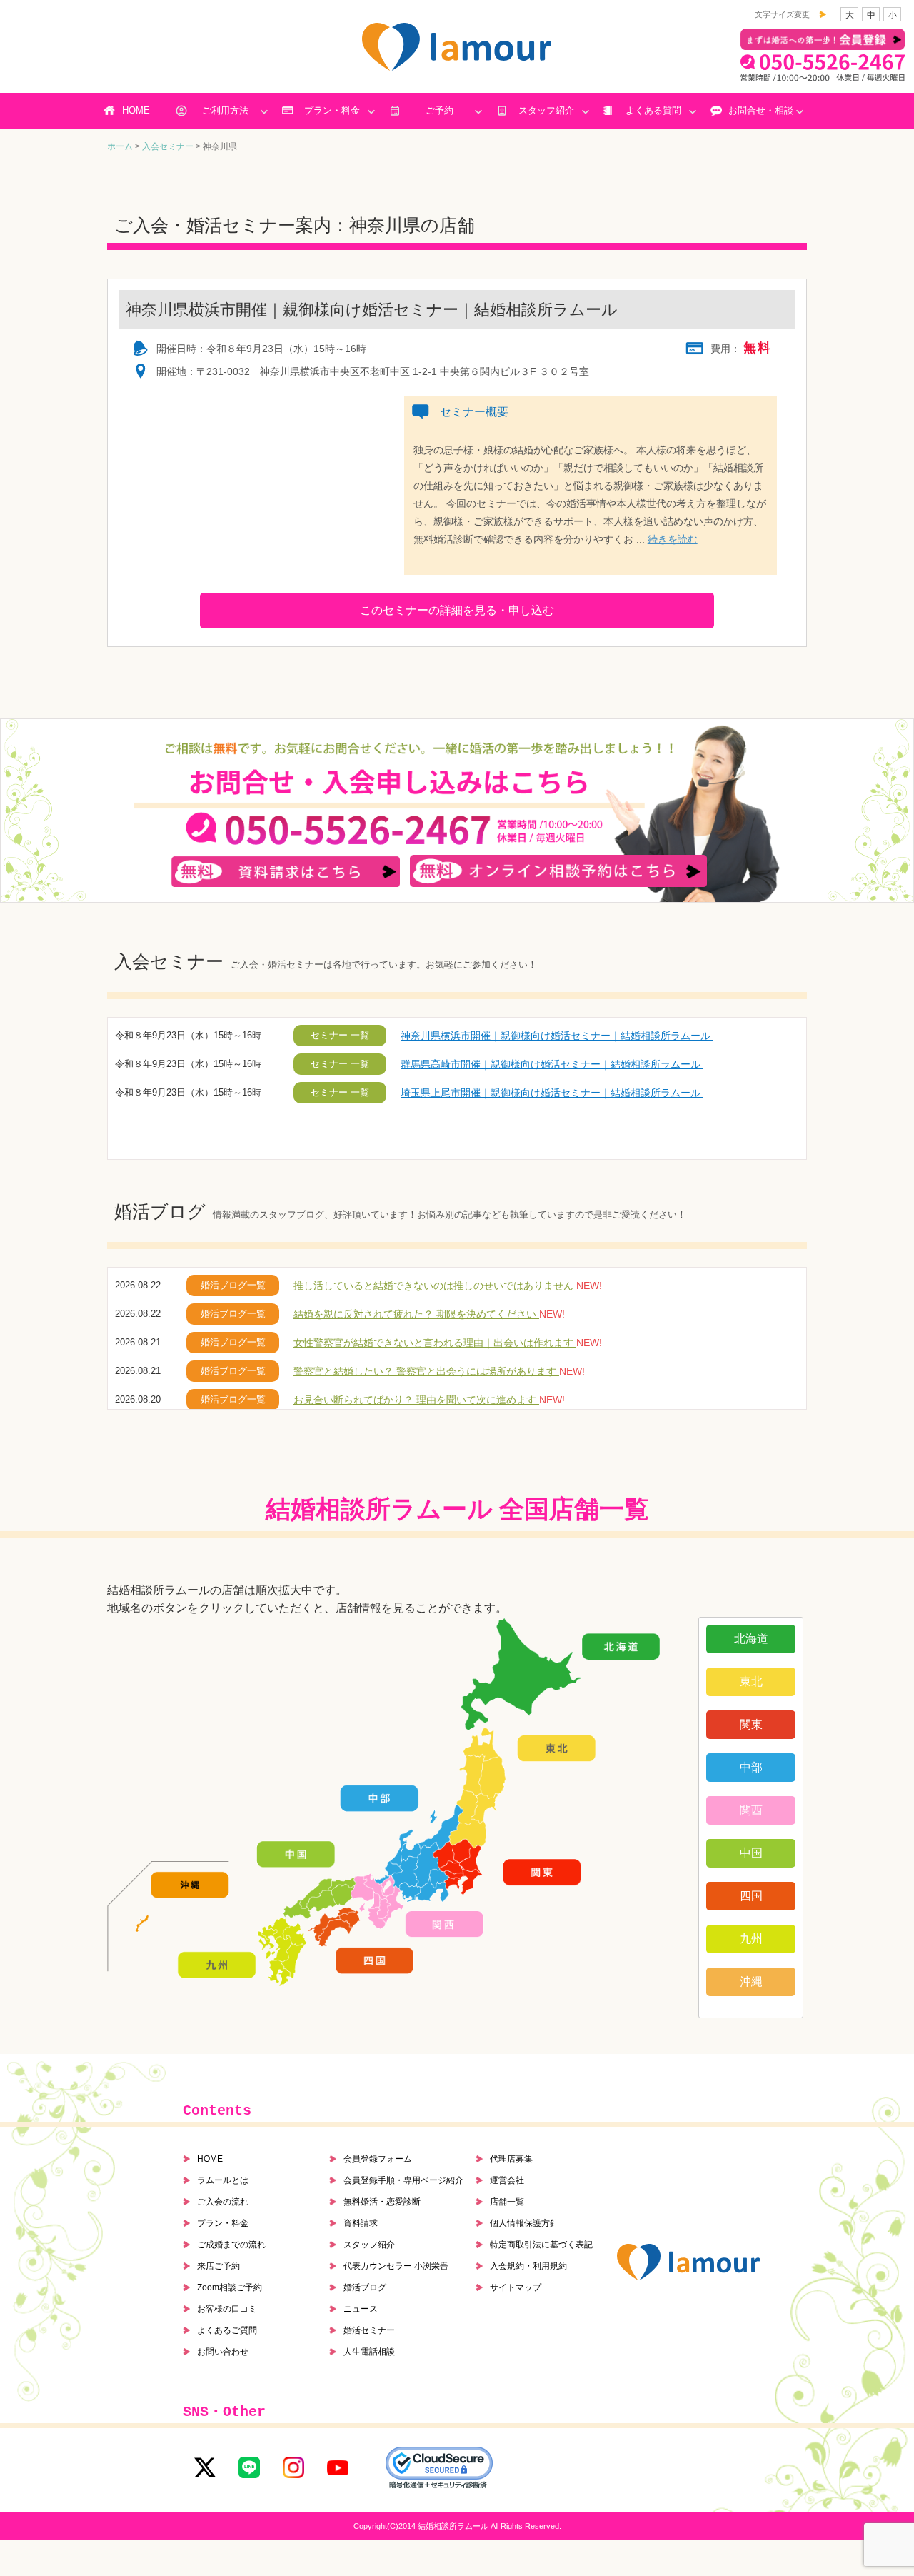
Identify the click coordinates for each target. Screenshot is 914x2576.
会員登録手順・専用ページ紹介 (403, 2180)
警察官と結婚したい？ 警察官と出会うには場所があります (426, 1371)
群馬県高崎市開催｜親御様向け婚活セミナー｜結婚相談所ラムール (552, 1064)
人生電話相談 (369, 2352)
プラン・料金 (332, 110)
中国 (751, 1853)
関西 (751, 1810)
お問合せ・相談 (761, 110)
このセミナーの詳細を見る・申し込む (457, 610)
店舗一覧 (507, 2202)
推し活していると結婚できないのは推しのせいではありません (435, 1286)
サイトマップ (516, 2287)
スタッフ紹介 (546, 110)
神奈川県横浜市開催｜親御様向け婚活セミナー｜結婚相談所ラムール (557, 1036)
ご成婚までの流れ (231, 2245)
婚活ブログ (365, 2287)
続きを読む (673, 539)
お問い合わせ (223, 2352)
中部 (751, 1767)
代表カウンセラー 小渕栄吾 (396, 2266)
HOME (136, 110)
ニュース (361, 2309)
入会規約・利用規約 (528, 2266)
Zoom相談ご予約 (230, 2287)
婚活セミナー (369, 2330)
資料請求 (361, 2223)
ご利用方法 (225, 110)
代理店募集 (511, 2159)
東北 (751, 1682)
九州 (751, 1939)
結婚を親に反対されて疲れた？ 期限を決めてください (416, 1314)
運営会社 (507, 2180)
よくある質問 (653, 110)
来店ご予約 (219, 2266)
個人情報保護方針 (524, 2223)
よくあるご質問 (227, 2330)
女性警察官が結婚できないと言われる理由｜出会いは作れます (435, 1343)
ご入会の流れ (223, 2202)
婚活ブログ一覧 (233, 1285)
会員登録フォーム (378, 2159)
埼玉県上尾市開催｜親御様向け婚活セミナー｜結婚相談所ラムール (552, 1093)
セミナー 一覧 (340, 1035)
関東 (751, 1724)
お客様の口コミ (227, 2309)
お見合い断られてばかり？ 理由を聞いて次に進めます (416, 1400)
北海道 (751, 1639)
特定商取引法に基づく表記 (541, 2245)
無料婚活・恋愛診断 (382, 2202)
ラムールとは (223, 2180)
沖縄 (751, 1981)
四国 (751, 1896)
